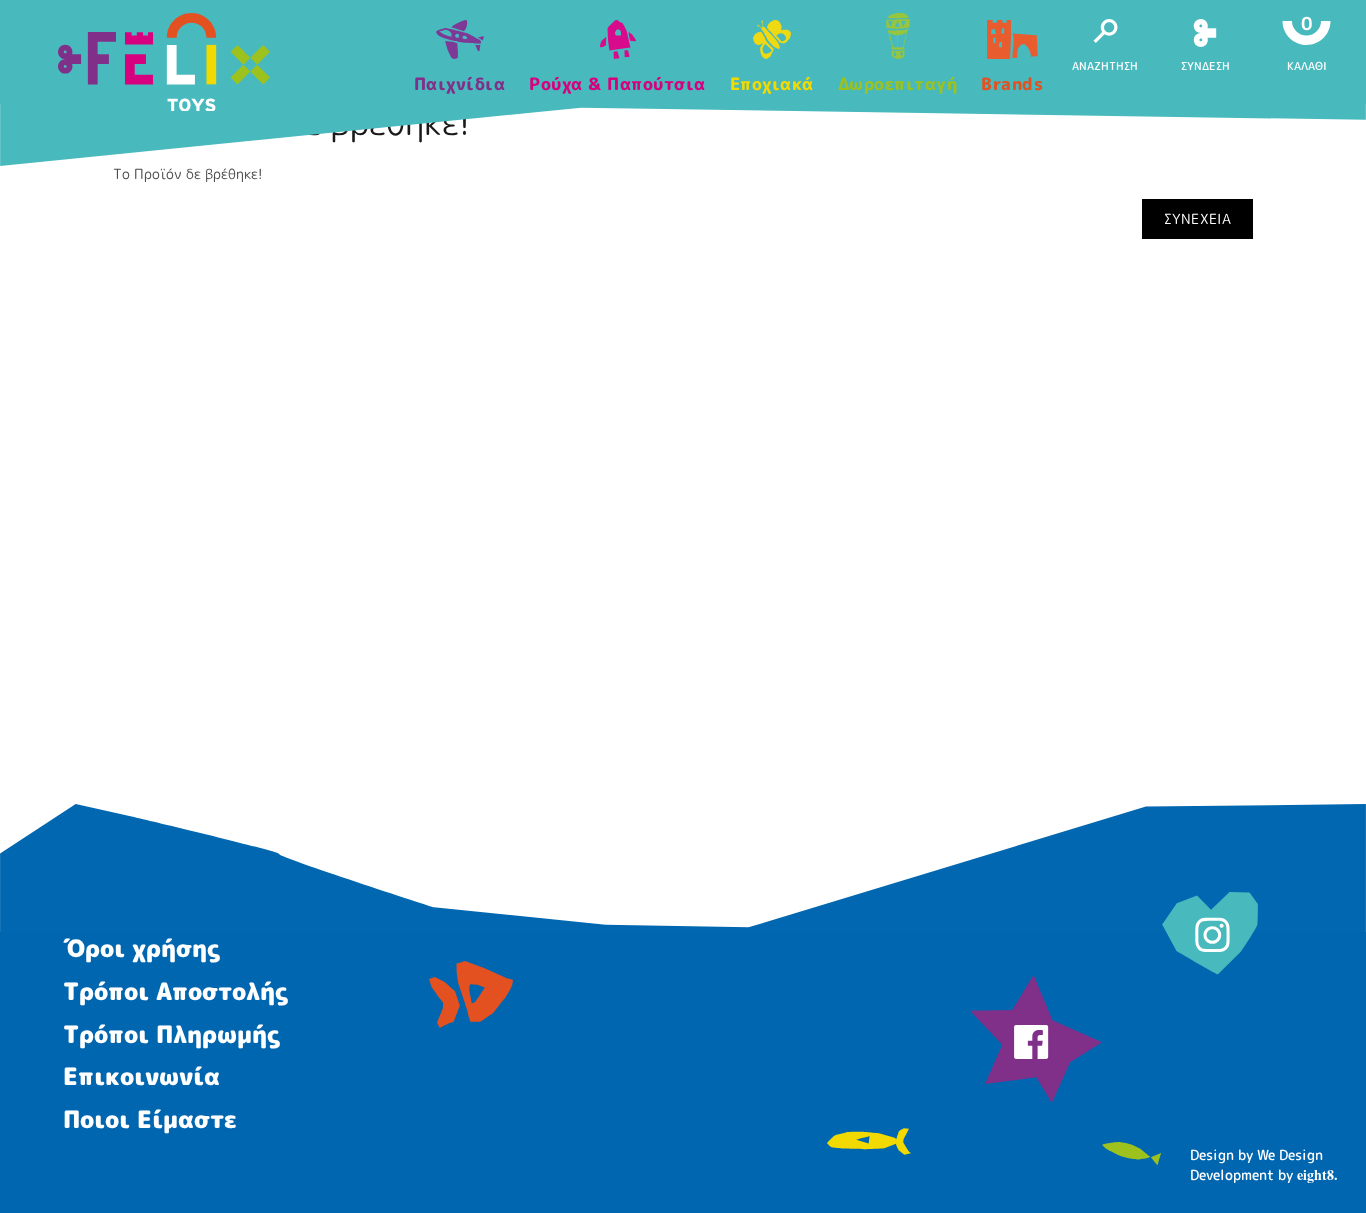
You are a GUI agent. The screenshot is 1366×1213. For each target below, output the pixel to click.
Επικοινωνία (141, 1076)
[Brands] (1012, 45)
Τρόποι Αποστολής (175, 991)
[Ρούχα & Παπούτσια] (617, 45)
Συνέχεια (1197, 218)
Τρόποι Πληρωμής (171, 1034)
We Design (1290, 1154)
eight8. (1317, 1174)
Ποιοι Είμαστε (150, 1119)
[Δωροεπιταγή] (898, 38)
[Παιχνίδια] (460, 45)
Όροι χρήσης (141, 948)
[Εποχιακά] (772, 45)
